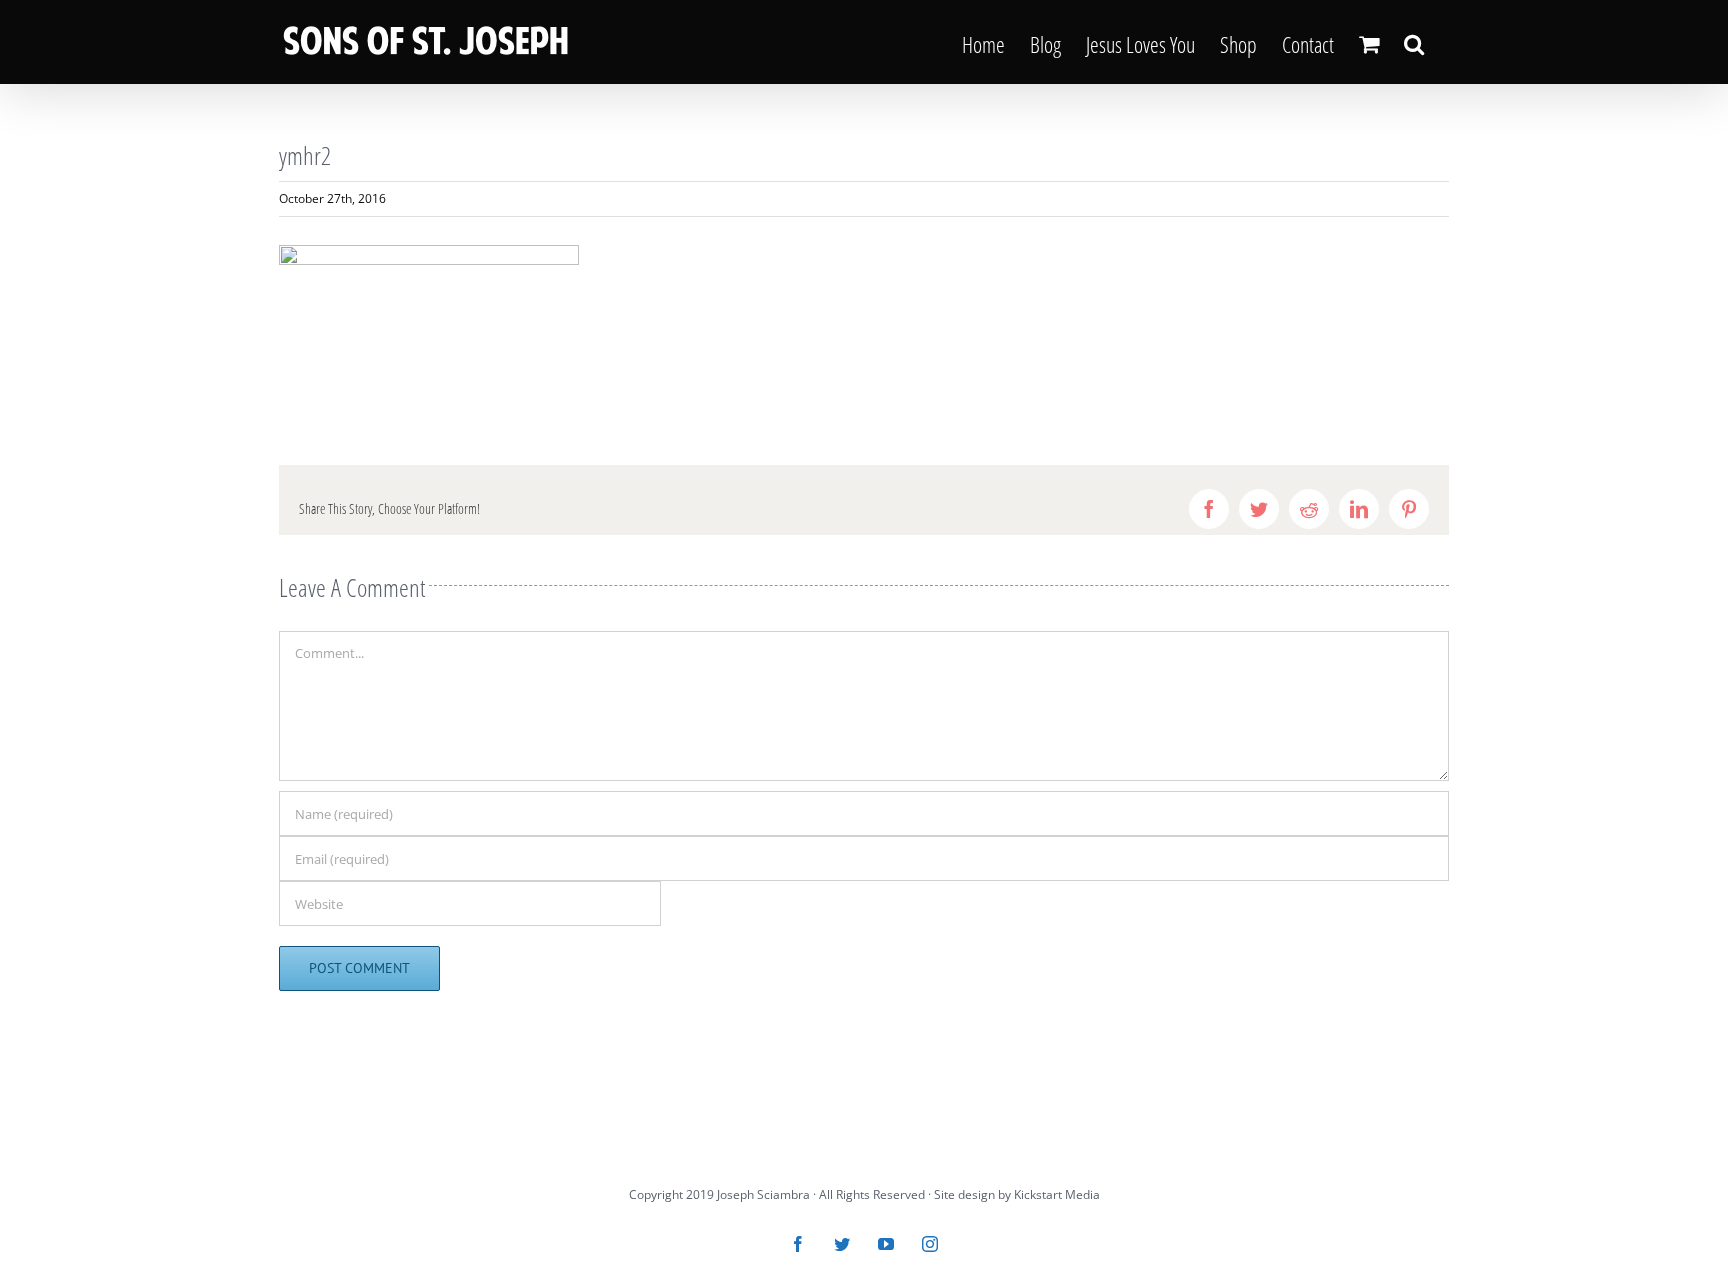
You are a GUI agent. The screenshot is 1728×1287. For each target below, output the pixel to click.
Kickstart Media (1057, 1194)
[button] (1414, 42)
